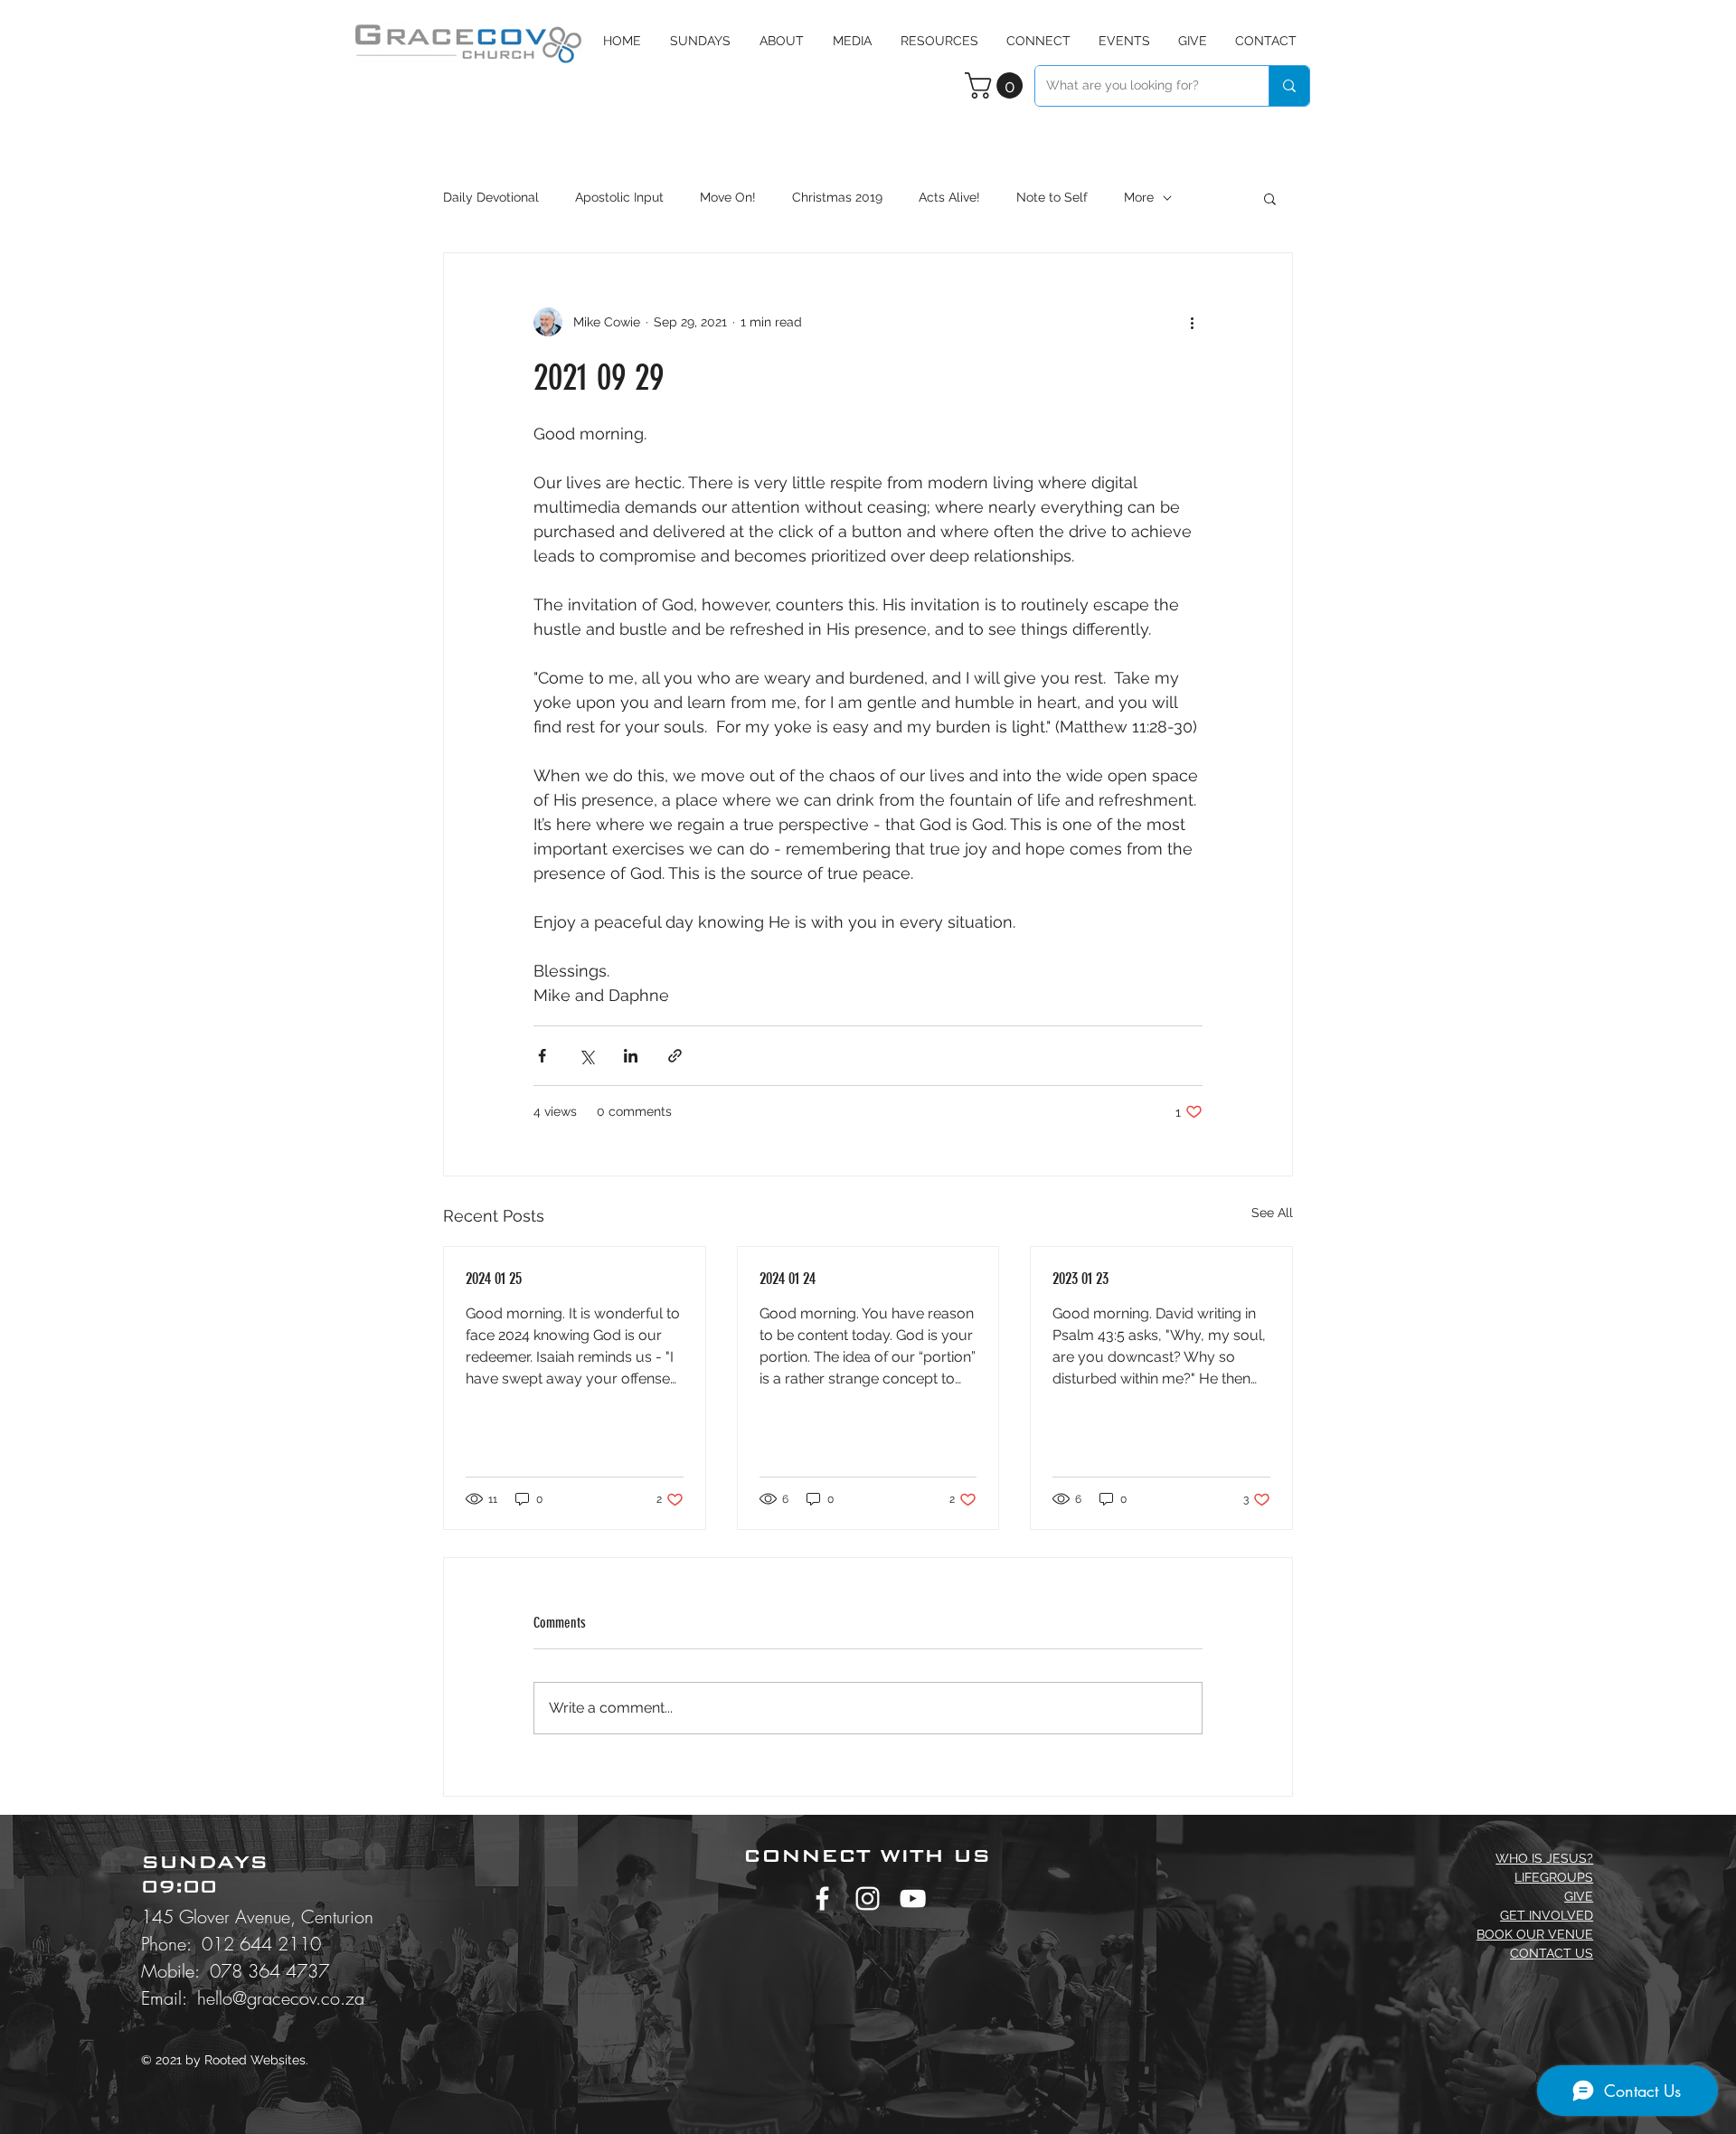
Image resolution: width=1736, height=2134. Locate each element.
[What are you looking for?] (1289, 86)
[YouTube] (913, 1898)
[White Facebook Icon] (822, 1898)
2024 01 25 (494, 1279)
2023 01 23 (1080, 1279)
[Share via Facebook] (542, 1056)
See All (1272, 1213)
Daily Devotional (491, 197)
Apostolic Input (619, 197)
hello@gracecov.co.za (281, 1998)
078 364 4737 (269, 1971)
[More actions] (1192, 322)
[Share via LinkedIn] (631, 1056)
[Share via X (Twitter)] (586, 1056)
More (1139, 197)
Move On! (728, 197)
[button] (852, 41)
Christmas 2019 (837, 197)
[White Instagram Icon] (868, 1898)
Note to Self (1052, 197)
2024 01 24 (788, 1279)
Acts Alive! (949, 197)
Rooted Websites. (256, 2060)
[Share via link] (675, 1056)
